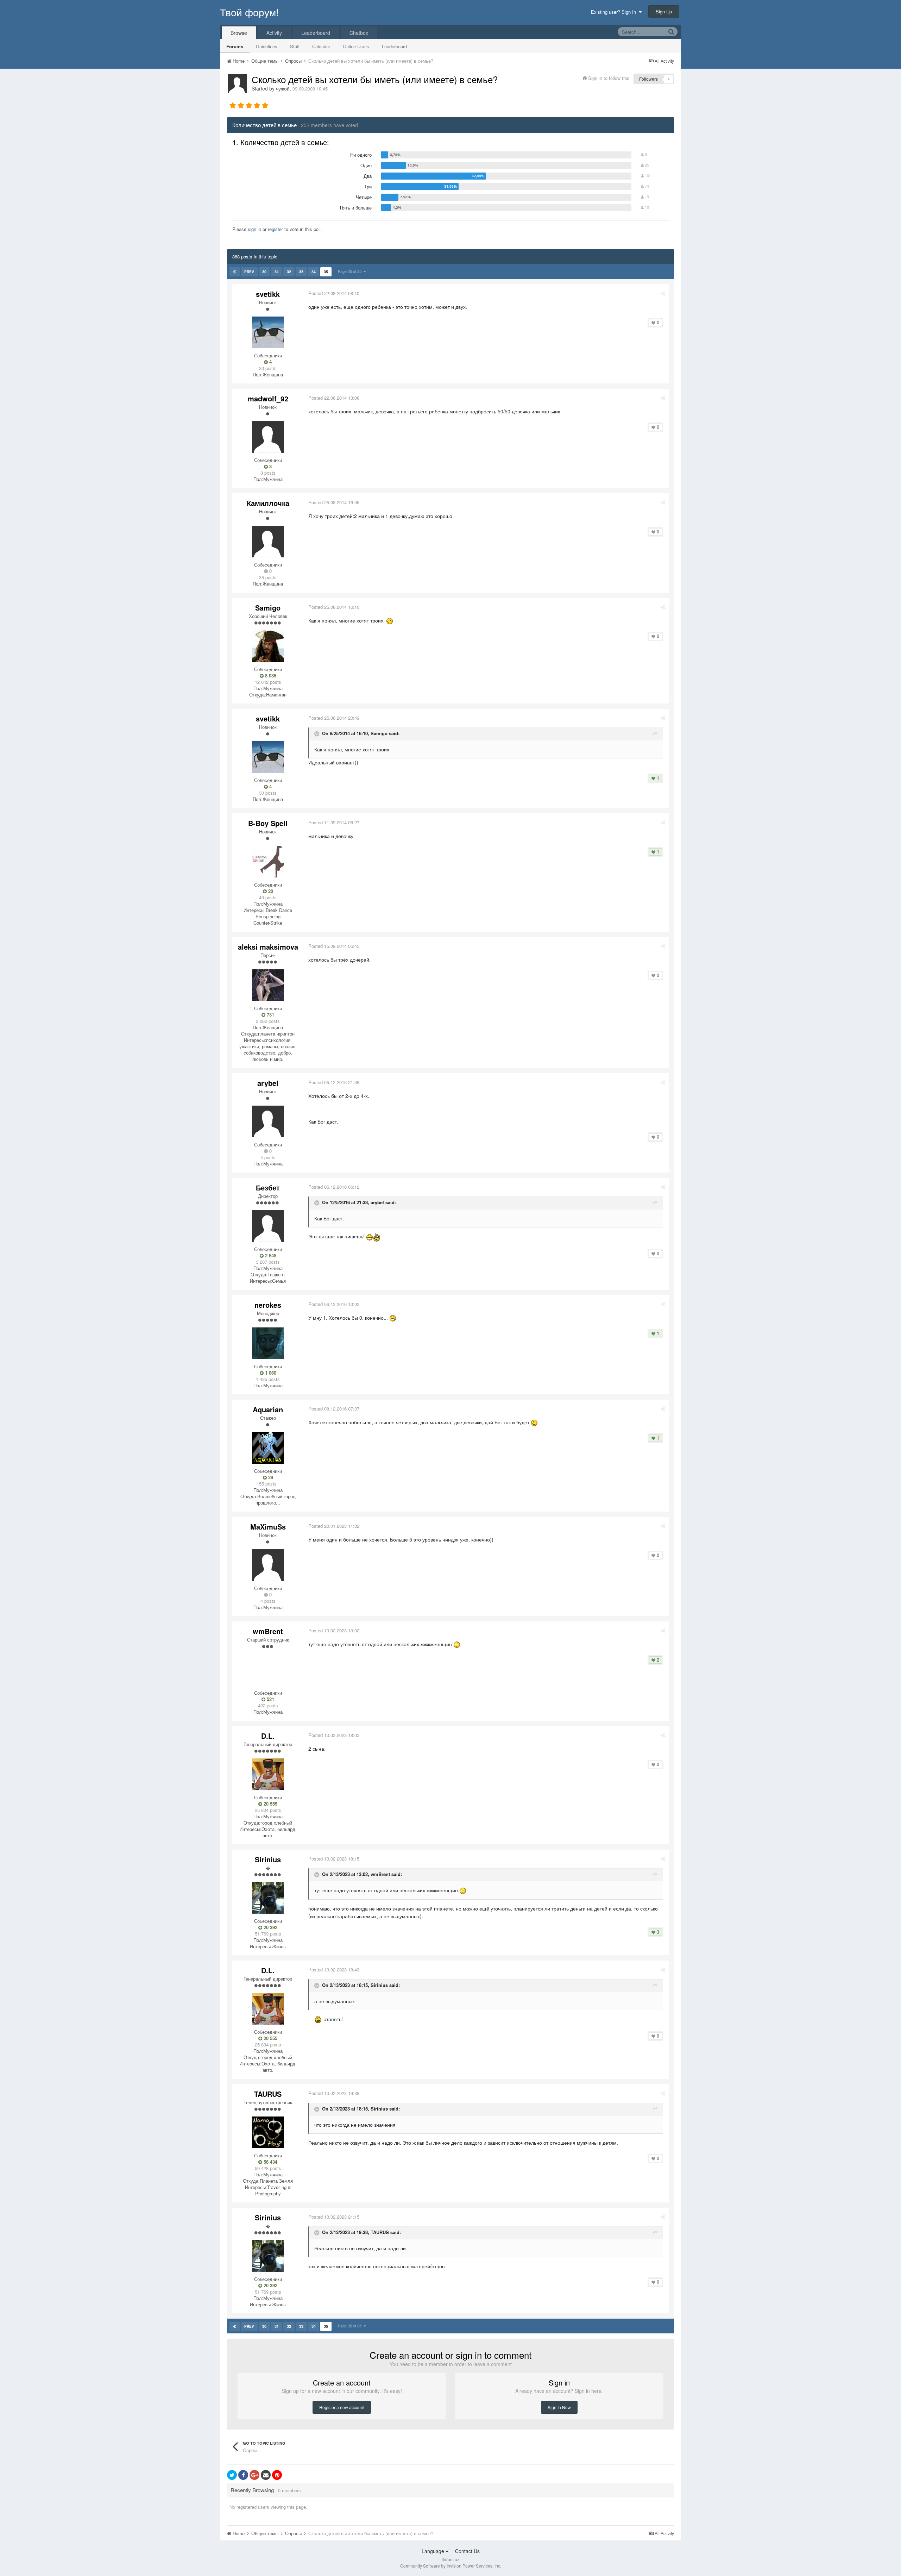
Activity (274, 33)
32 (289, 272)
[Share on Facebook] (243, 2475)
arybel (268, 1083)
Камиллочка (268, 503)
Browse (239, 33)
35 (326, 272)
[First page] (235, 272)
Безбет (268, 1187)
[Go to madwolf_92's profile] (268, 437)
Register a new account (342, 2407)
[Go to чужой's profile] (237, 84)
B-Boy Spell (268, 823)
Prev (249, 272)
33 (301, 272)
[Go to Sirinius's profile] (268, 1898)
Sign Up (664, 11)
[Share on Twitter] (232, 2475)
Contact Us (467, 2551)
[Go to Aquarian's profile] (268, 1448)
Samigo (268, 608)
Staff (295, 46)
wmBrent (268, 1631)
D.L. (268, 1736)
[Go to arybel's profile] (268, 1121)
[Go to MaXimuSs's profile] (268, 1565)
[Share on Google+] (254, 2475)
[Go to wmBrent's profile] (268, 1670)
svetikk (268, 294)
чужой (283, 88)
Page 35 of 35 (351, 271)
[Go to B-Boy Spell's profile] (268, 862)
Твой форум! (249, 12)
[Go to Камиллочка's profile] (268, 542)
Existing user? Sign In (615, 12)
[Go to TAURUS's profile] (268, 2132)
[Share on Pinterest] (277, 2475)
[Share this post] (663, 293)
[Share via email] (266, 2475)
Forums (235, 46)
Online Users (356, 46)
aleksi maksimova (268, 947)
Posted (334, 293)
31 (277, 272)
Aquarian (268, 1409)
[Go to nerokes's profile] (268, 1343)
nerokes (268, 1305)
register (275, 229)
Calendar (321, 46)
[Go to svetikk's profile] (268, 332)
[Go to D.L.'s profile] (268, 1774)
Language (434, 2551)
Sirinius (268, 1859)
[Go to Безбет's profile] (268, 1226)
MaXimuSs (268, 1527)
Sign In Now (559, 2407)
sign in (254, 229)
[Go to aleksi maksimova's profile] (268, 985)
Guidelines (267, 46)
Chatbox (359, 33)
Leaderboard (394, 46)
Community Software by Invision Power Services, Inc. (451, 2566)
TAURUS (268, 2094)
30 (264, 272)
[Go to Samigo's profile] (268, 646)
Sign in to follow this (609, 78)
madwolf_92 (268, 398)
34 (314, 272)
